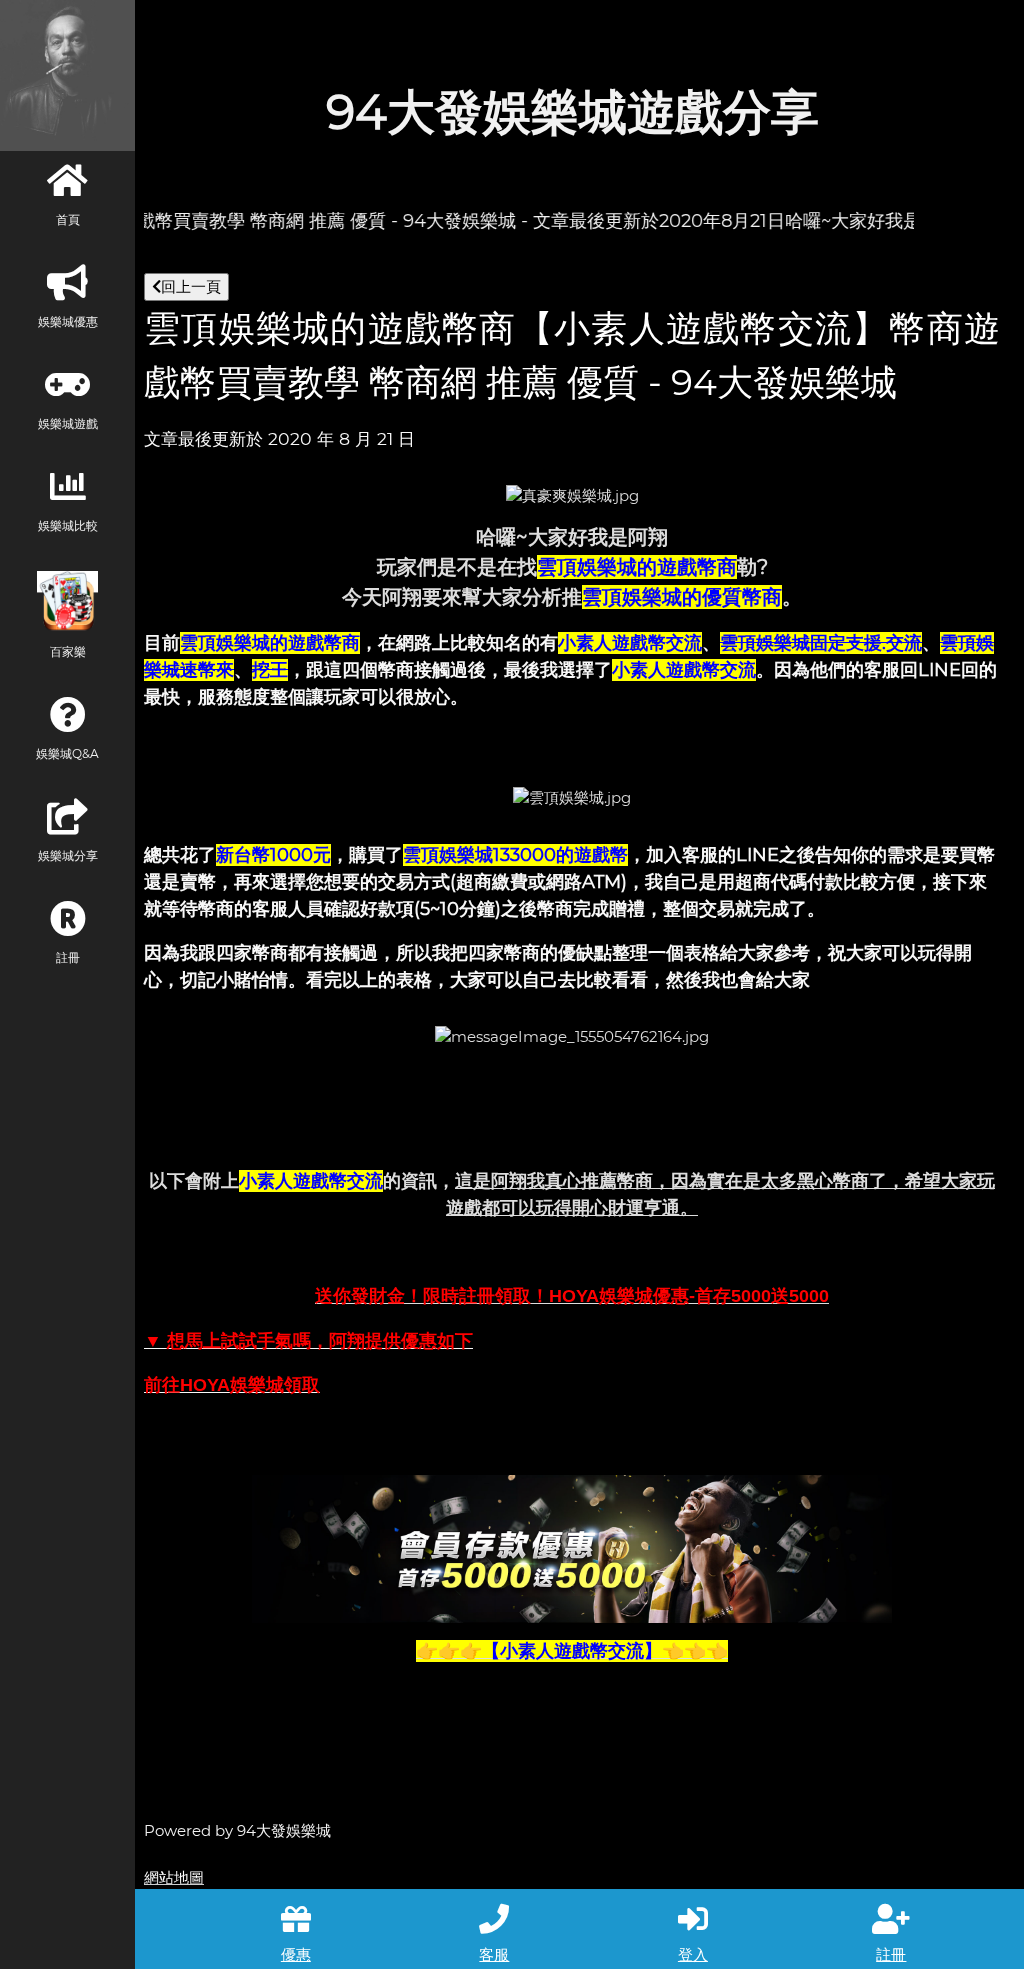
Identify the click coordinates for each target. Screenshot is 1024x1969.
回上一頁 (191, 286)
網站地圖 (174, 1877)
